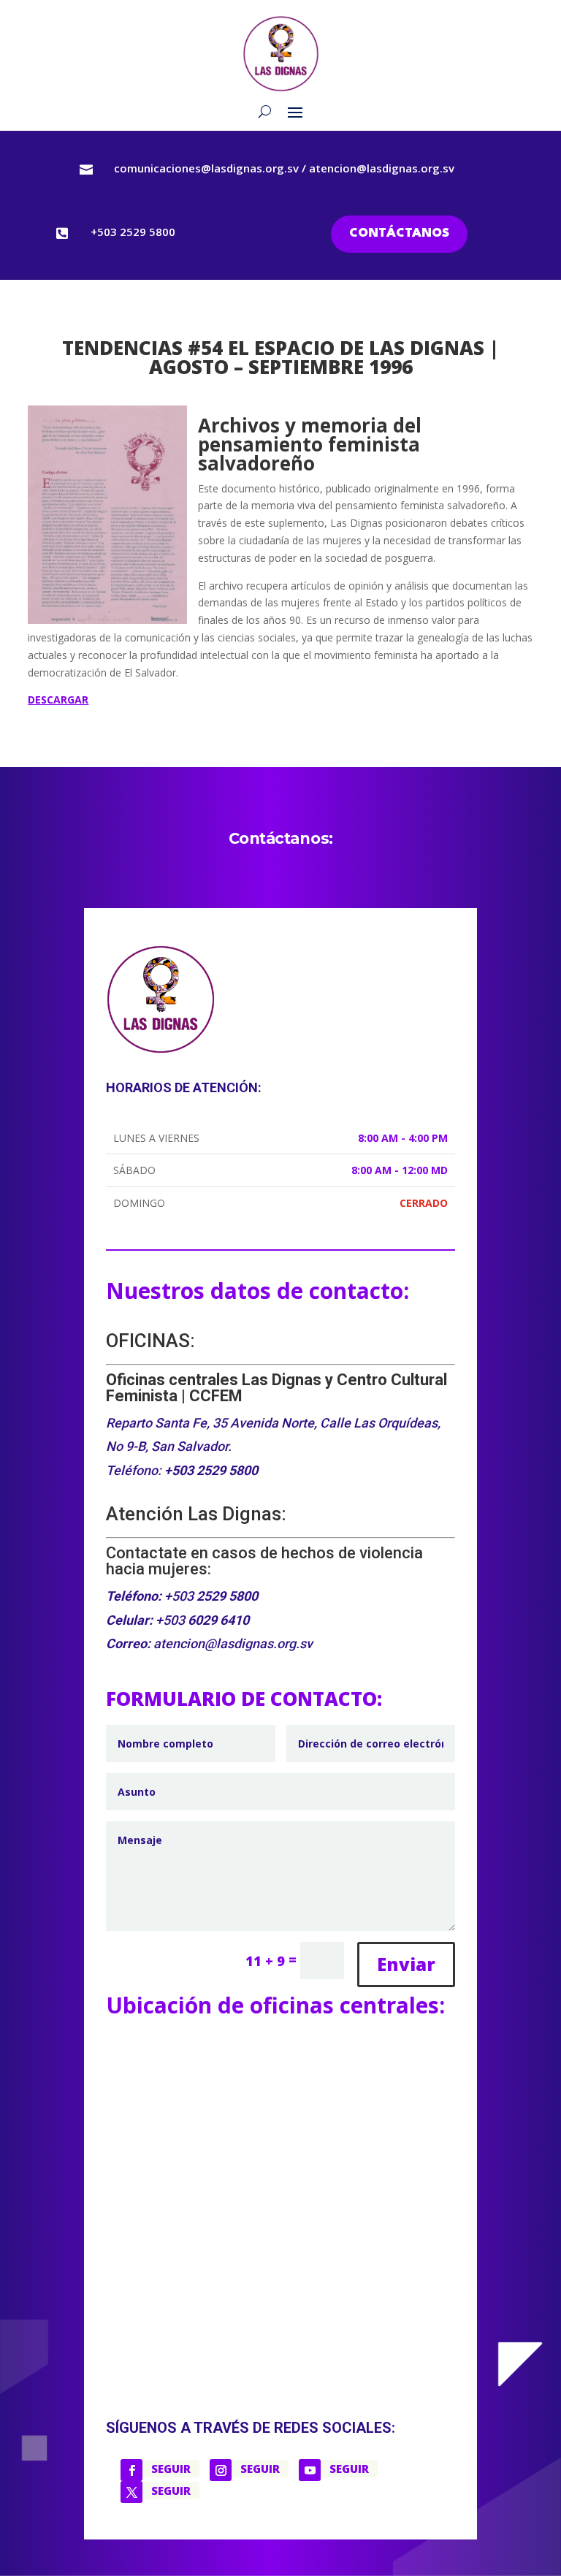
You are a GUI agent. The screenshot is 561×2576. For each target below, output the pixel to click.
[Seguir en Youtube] (310, 2470)
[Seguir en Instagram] (221, 2470)
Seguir (171, 2469)
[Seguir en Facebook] (131, 2470)
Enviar (406, 1964)
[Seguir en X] (131, 2492)
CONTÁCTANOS (399, 233)
